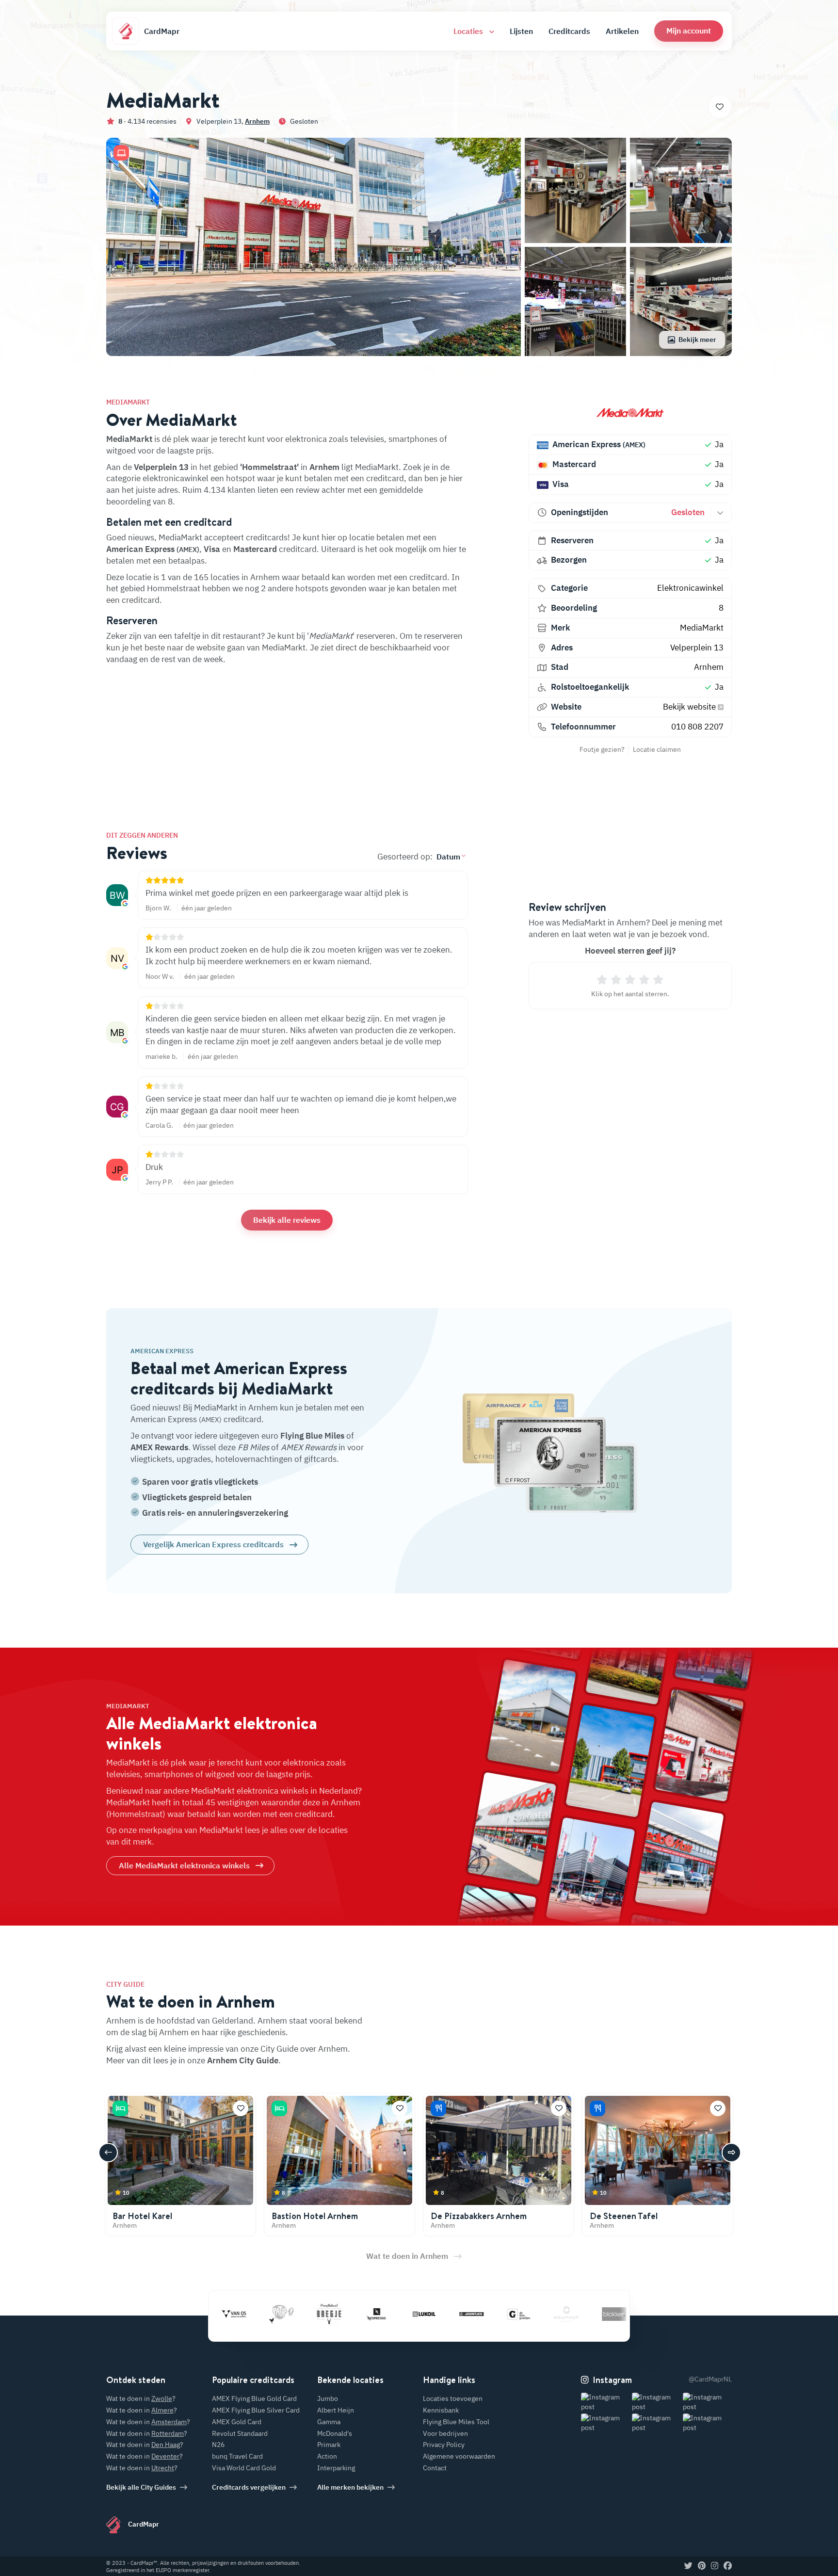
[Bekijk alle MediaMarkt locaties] (630, 412)
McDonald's (335, 2433)
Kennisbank (441, 2410)
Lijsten (521, 31)
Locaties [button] (469, 31)
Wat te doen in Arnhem (407, 2256)
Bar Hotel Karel (142, 2216)
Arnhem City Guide (243, 2060)
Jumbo (328, 2398)
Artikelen (622, 31)
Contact (435, 2468)
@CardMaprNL (710, 2379)
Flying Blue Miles (312, 1436)
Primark (329, 2445)
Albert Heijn (336, 2410)
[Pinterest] (702, 2566)
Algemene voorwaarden (459, 2456)
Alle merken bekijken (350, 2487)
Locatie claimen (657, 749)
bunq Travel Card (237, 2456)
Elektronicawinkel (690, 588)
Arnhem (257, 121)
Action (327, 2456)
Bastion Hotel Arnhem (315, 2216)
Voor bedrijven (445, 2433)
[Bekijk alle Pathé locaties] (226, 2314)
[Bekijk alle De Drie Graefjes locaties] (464, 2314)
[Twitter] (688, 2566)
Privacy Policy (444, 2445)
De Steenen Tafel (624, 2216)
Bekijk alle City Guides (141, 2487)
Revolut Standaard (240, 2433)
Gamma (329, 2422)
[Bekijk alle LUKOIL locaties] (369, 2314)
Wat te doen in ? (141, 2398)
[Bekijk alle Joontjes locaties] (416, 2314)
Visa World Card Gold (244, 2468)
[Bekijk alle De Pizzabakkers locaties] (606, 2314)
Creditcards (569, 31)
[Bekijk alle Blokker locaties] (559, 2314)
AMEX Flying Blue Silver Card (256, 2410)
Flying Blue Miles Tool (456, 2422)
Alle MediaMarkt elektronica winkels (184, 1865)
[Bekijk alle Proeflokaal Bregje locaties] (274, 2314)
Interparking (336, 2468)
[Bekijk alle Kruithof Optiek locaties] (511, 2314)
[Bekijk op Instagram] (605, 2402)
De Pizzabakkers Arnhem (479, 2216)
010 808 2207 (697, 727)
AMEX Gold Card (237, 2422)
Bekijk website (690, 707)
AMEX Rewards (159, 1447)
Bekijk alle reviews (287, 1220)
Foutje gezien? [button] (602, 749)
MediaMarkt (702, 628)
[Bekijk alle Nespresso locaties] (321, 2314)
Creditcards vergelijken (249, 2487)
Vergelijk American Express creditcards (213, 1544)
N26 (218, 2445)
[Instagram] (715, 2566)
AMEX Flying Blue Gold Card (254, 2398)
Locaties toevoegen (453, 2398)
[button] (689, 31)
